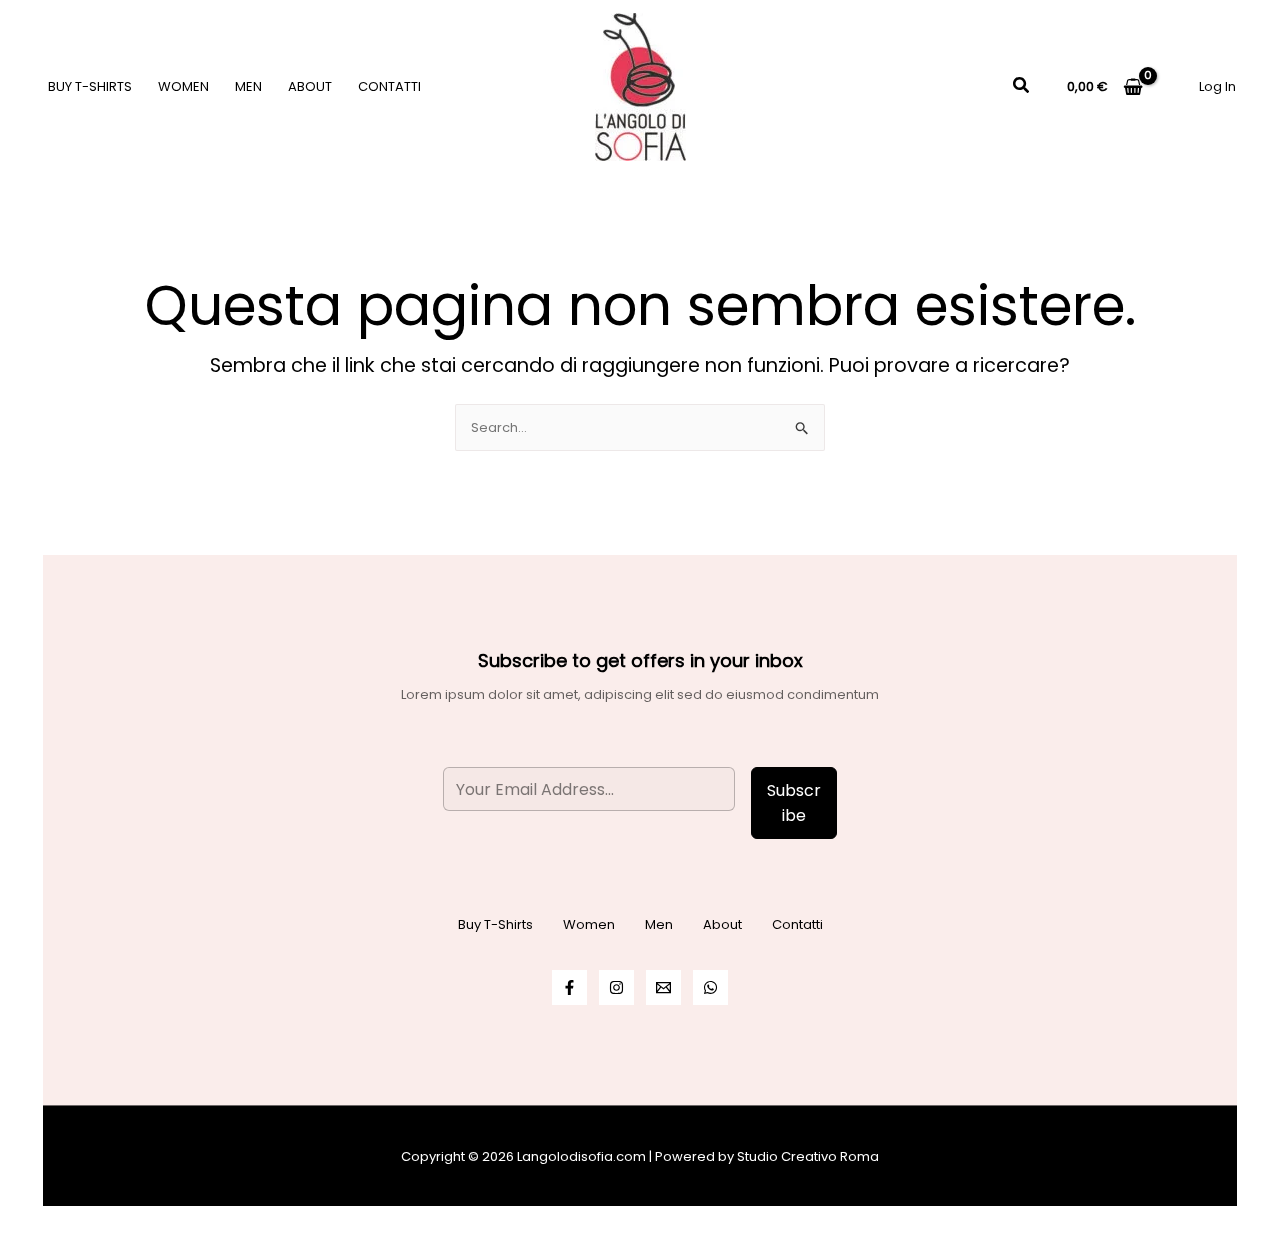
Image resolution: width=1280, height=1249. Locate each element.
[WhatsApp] (710, 987)
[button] (1022, 87)
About (310, 86)
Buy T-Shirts (90, 86)
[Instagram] (616, 987)
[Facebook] (569, 987)
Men (248, 86)
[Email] (663, 987)
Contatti (389, 86)
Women (183, 86)
